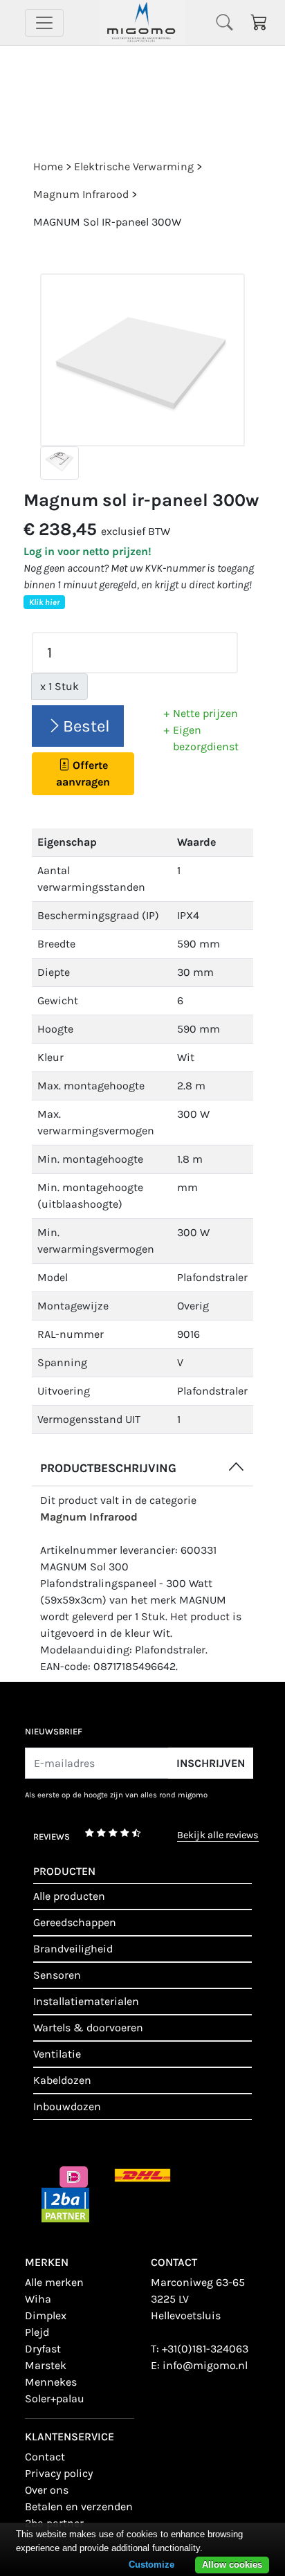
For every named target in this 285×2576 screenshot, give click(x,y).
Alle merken (54, 2282)
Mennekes (51, 2382)
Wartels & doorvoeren (88, 2028)
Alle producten (69, 1896)
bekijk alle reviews (218, 1836)
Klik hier (44, 602)
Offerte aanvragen (83, 773)
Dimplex (46, 2315)
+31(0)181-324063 (205, 2349)
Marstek (46, 2365)
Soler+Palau (55, 2398)
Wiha (38, 2299)
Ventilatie (57, 2054)
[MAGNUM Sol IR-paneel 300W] (142, 360)
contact (45, 2457)
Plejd (37, 2332)
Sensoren (57, 1975)
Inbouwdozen (67, 2106)
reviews (52, 1836)
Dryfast (43, 2349)
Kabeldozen (62, 2080)
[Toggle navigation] (44, 23)
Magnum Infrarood (89, 1517)
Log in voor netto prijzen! (88, 551)
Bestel (86, 726)
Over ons (47, 2490)
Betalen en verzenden (79, 2506)
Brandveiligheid (73, 1949)
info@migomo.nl (205, 2365)
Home (48, 166)
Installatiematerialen (86, 2001)
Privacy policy (59, 2473)
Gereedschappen (75, 1922)
